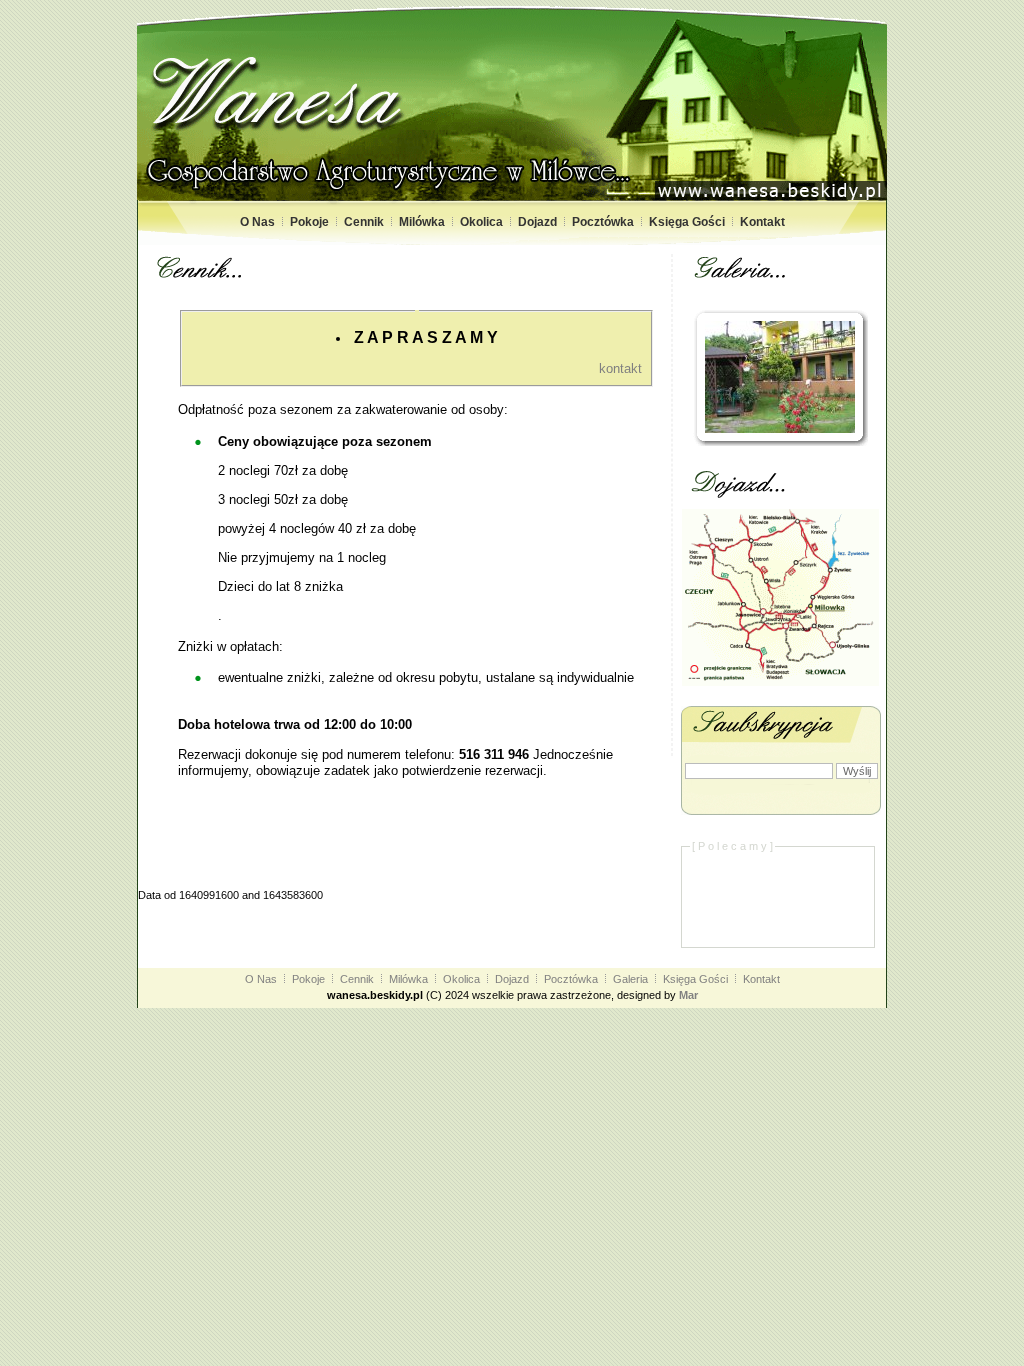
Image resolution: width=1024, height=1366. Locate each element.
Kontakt (762, 222)
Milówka (422, 222)
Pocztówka (603, 222)
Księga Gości (687, 222)
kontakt (620, 368)
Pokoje (309, 222)
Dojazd (537, 222)
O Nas (257, 222)
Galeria (630, 979)
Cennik (364, 222)
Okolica (481, 222)
